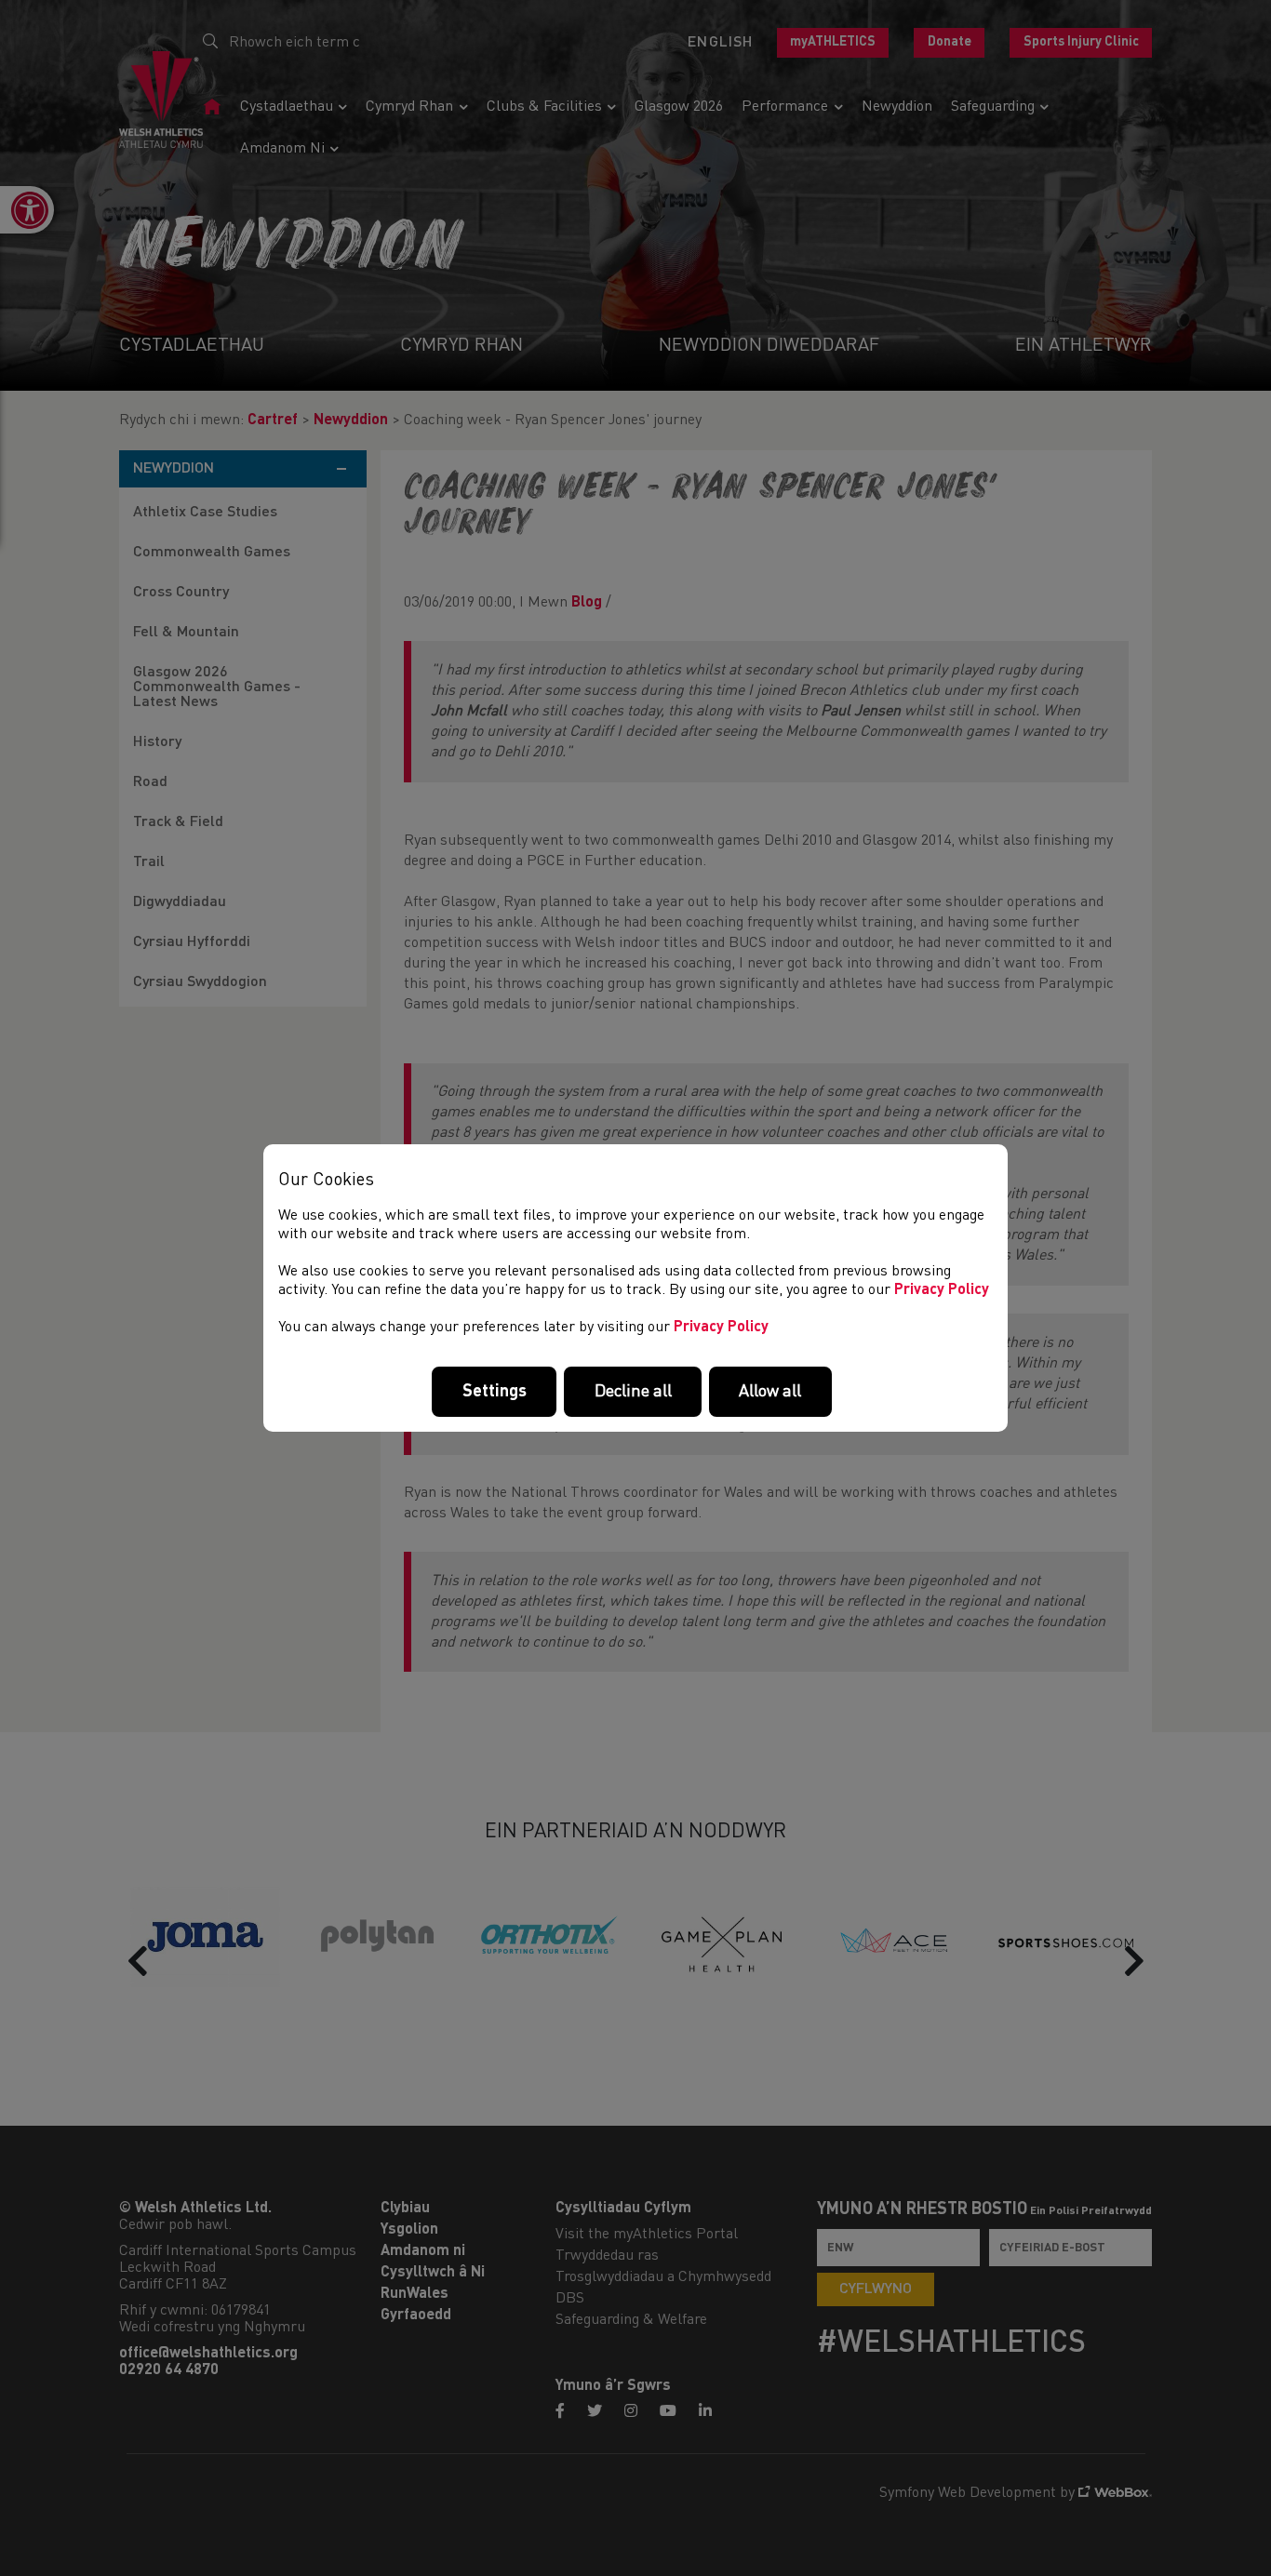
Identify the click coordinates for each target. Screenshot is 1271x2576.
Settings (495, 1392)
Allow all (770, 1392)
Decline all (633, 1392)
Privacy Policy (942, 1290)
